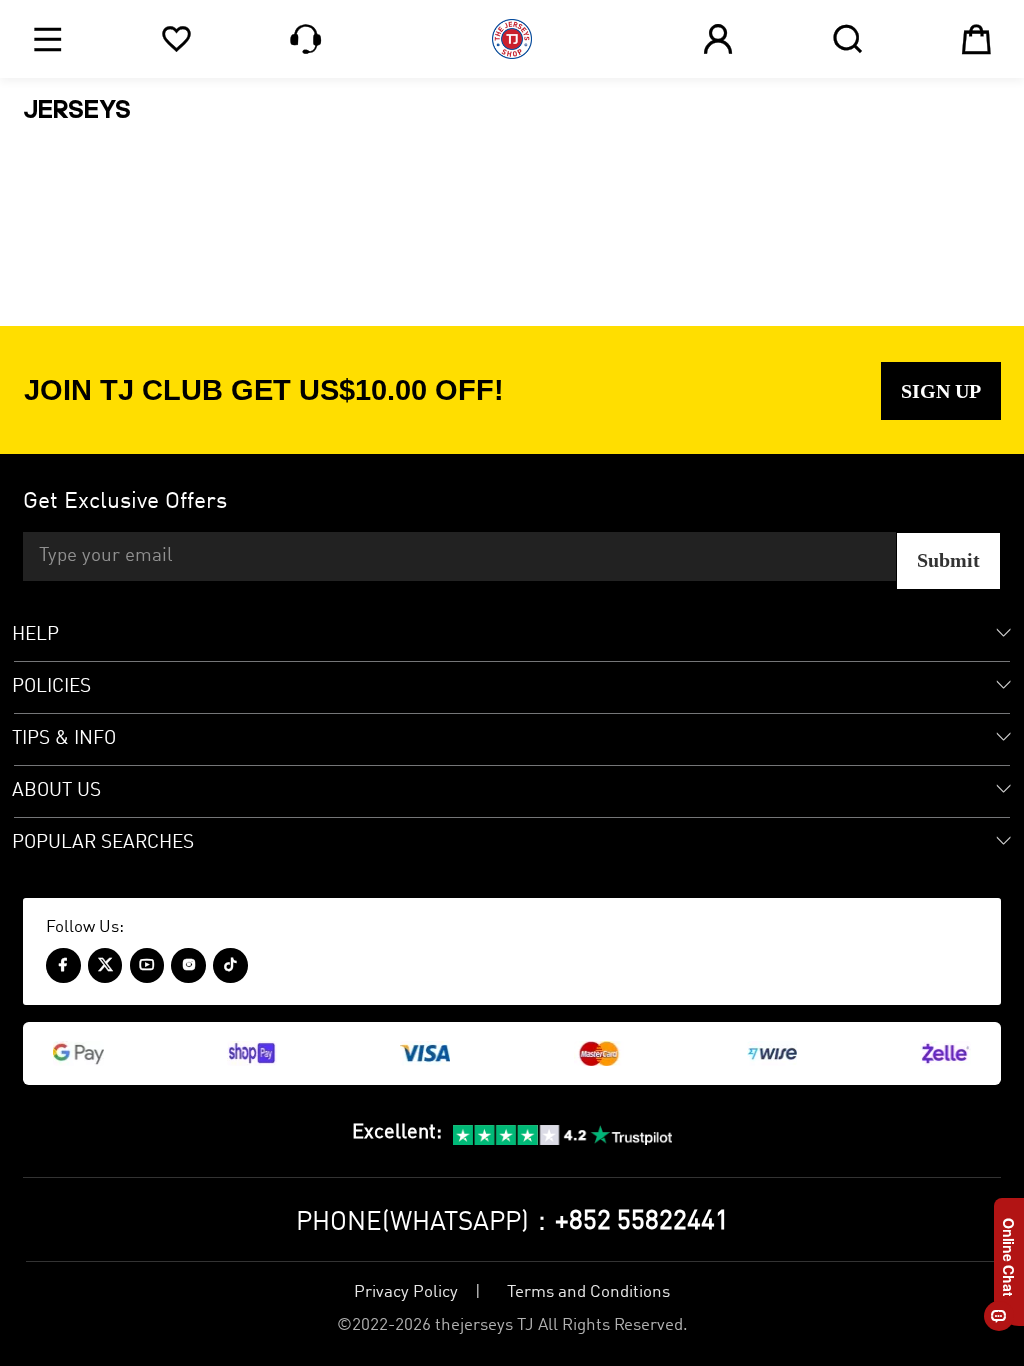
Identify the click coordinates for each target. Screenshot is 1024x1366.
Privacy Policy (406, 1292)
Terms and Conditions (588, 1292)
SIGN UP (941, 391)
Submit (948, 560)
